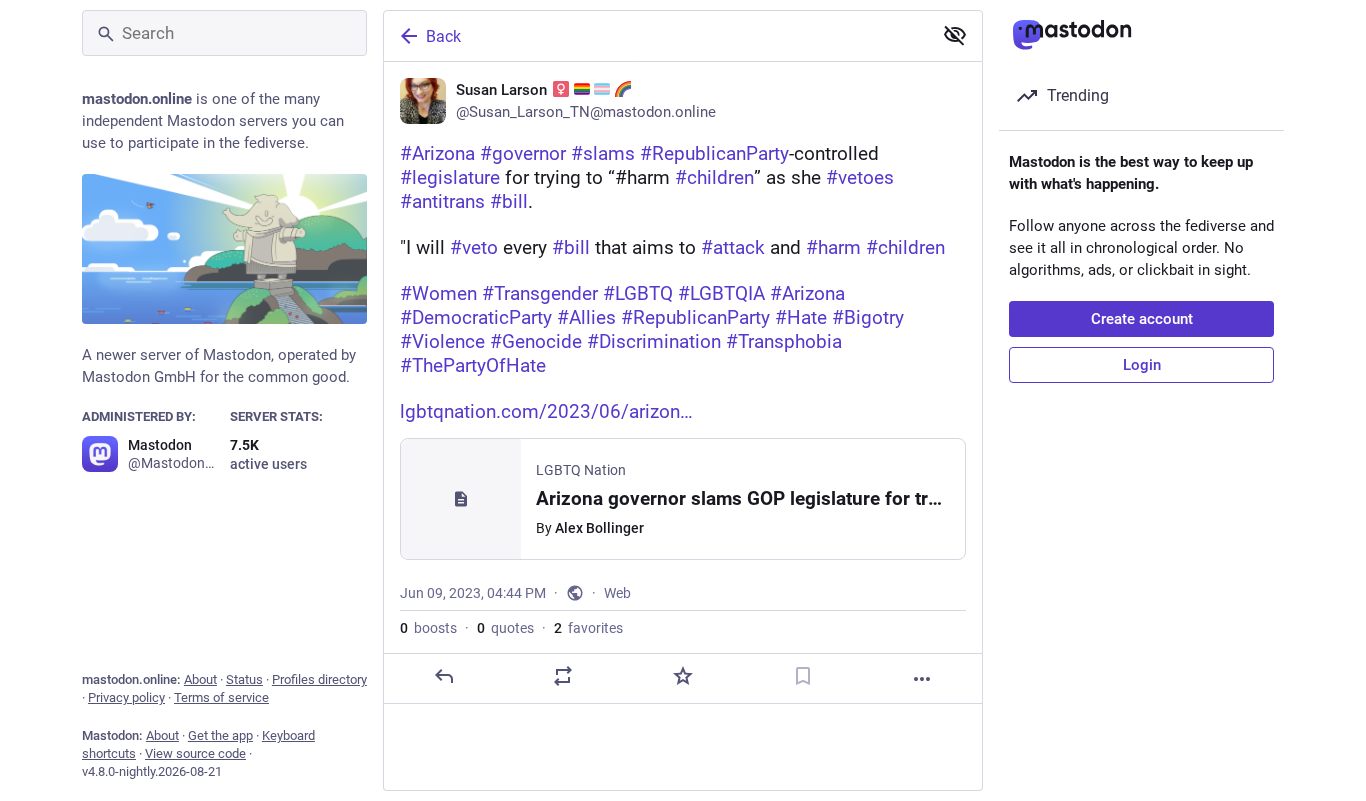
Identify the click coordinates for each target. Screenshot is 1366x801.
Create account (1142, 319)
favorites (588, 628)
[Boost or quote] (563, 676)
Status (244, 679)
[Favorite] (683, 676)
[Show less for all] (955, 35)
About (200, 679)
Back (443, 36)
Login (1142, 365)
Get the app (220, 735)
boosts (428, 628)
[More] (922, 679)
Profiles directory (319, 679)
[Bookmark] (803, 676)
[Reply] (444, 676)
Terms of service (221, 697)
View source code (195, 753)
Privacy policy (126, 697)
